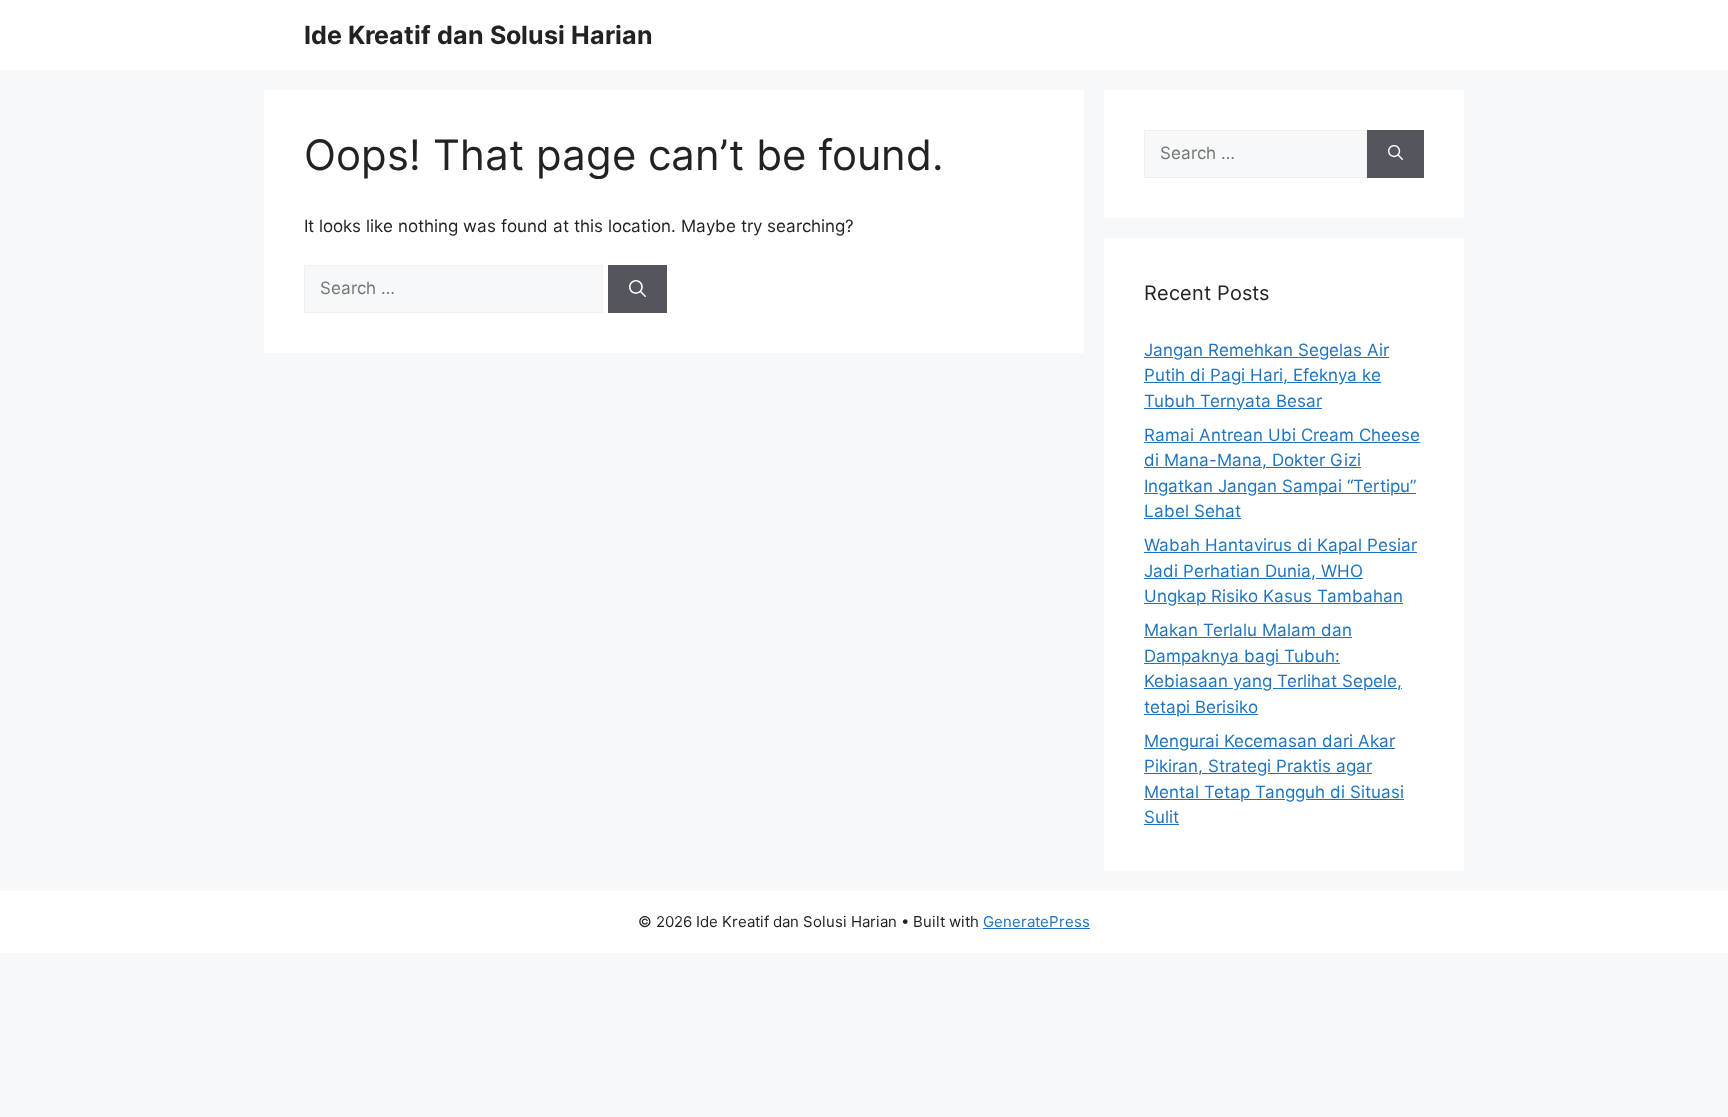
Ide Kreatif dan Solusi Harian (478, 35)
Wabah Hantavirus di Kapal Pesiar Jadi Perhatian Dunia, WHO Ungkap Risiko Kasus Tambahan (1280, 570)
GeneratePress (1036, 921)
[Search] (637, 289)
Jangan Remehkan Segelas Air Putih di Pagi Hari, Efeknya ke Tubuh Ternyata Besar (1266, 375)
